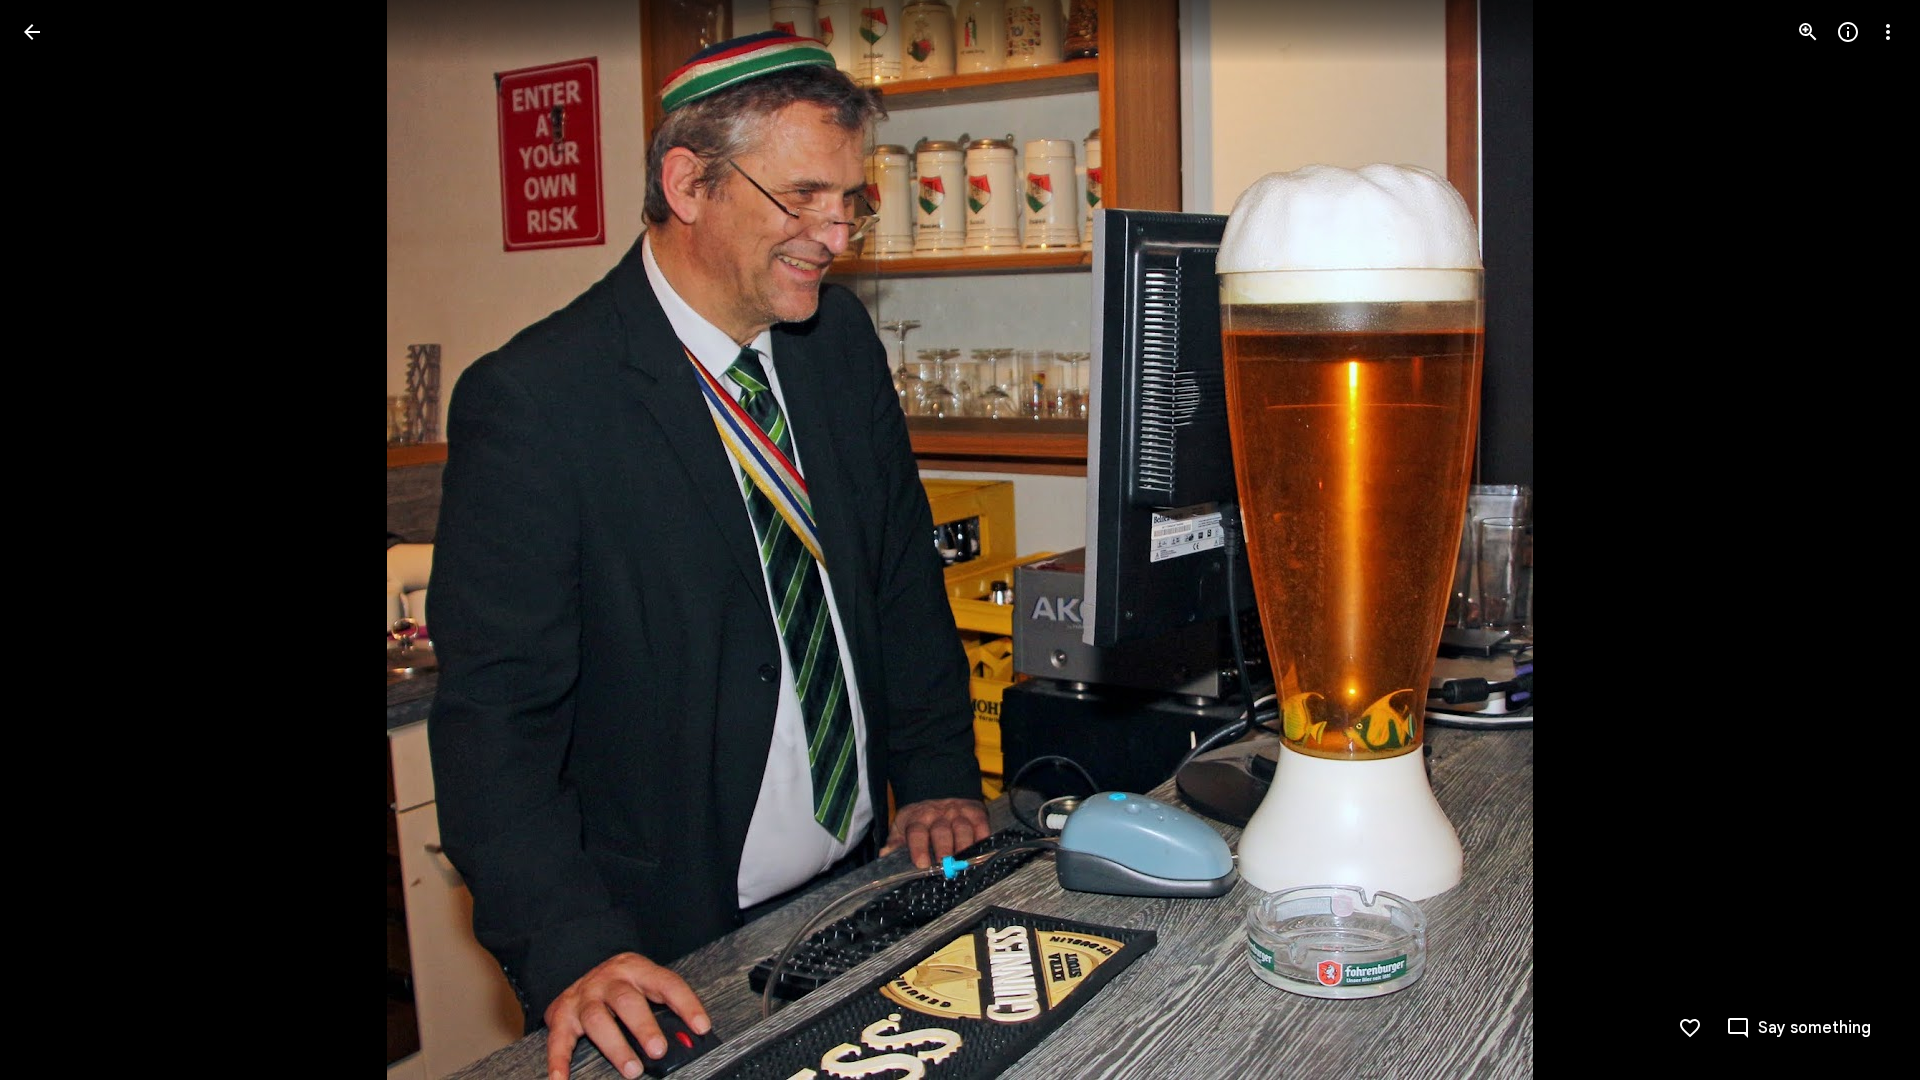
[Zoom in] (1808, 32)
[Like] (1690, 1028)
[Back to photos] (32, 32)
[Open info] (1848, 32)
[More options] (1888, 32)
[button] (56, 540)
